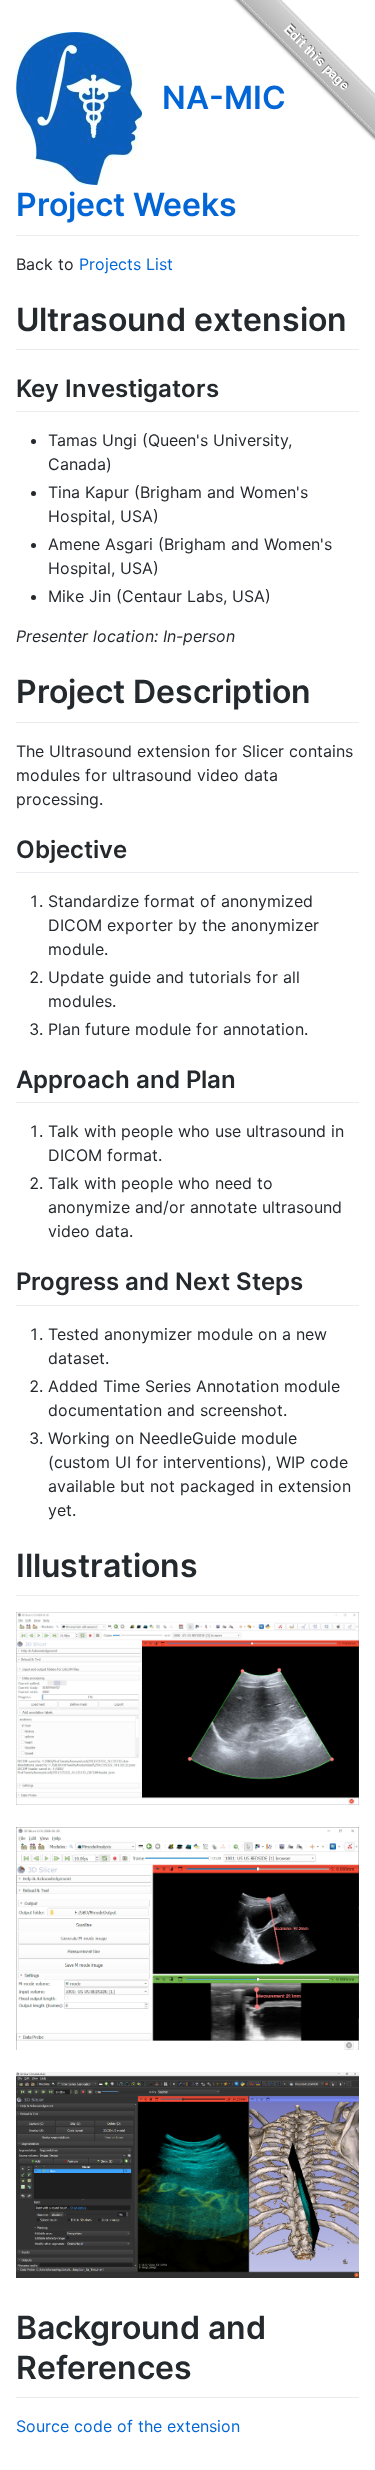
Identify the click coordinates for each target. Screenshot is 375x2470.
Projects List (126, 264)
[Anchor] (231, 386)
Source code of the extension (128, 2426)
